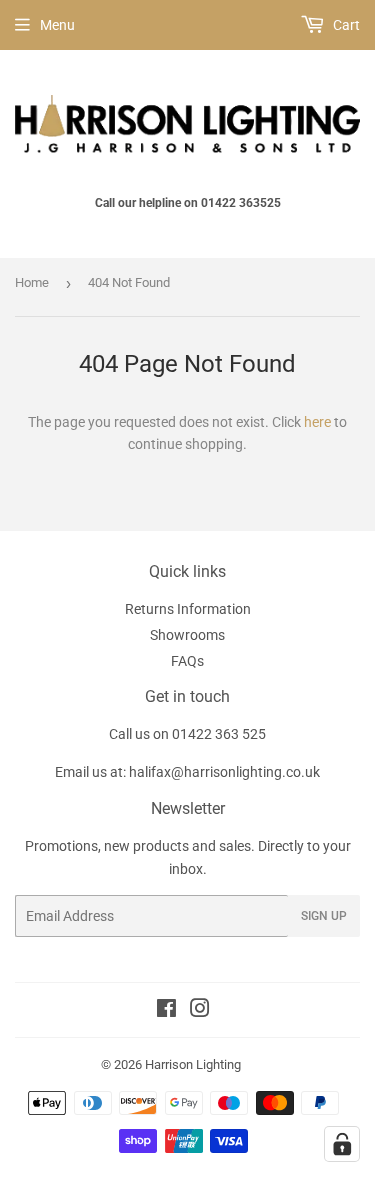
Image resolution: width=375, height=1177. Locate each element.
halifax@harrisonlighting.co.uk (224, 772)
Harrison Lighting (193, 1064)
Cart (345, 25)
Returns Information (188, 609)
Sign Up (324, 916)
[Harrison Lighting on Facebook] (166, 1011)
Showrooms (187, 635)
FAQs (187, 661)
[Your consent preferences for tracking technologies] (342, 1144)
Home (32, 282)
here (317, 422)
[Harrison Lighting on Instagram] (200, 1011)
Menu (57, 25)
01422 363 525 (219, 734)
